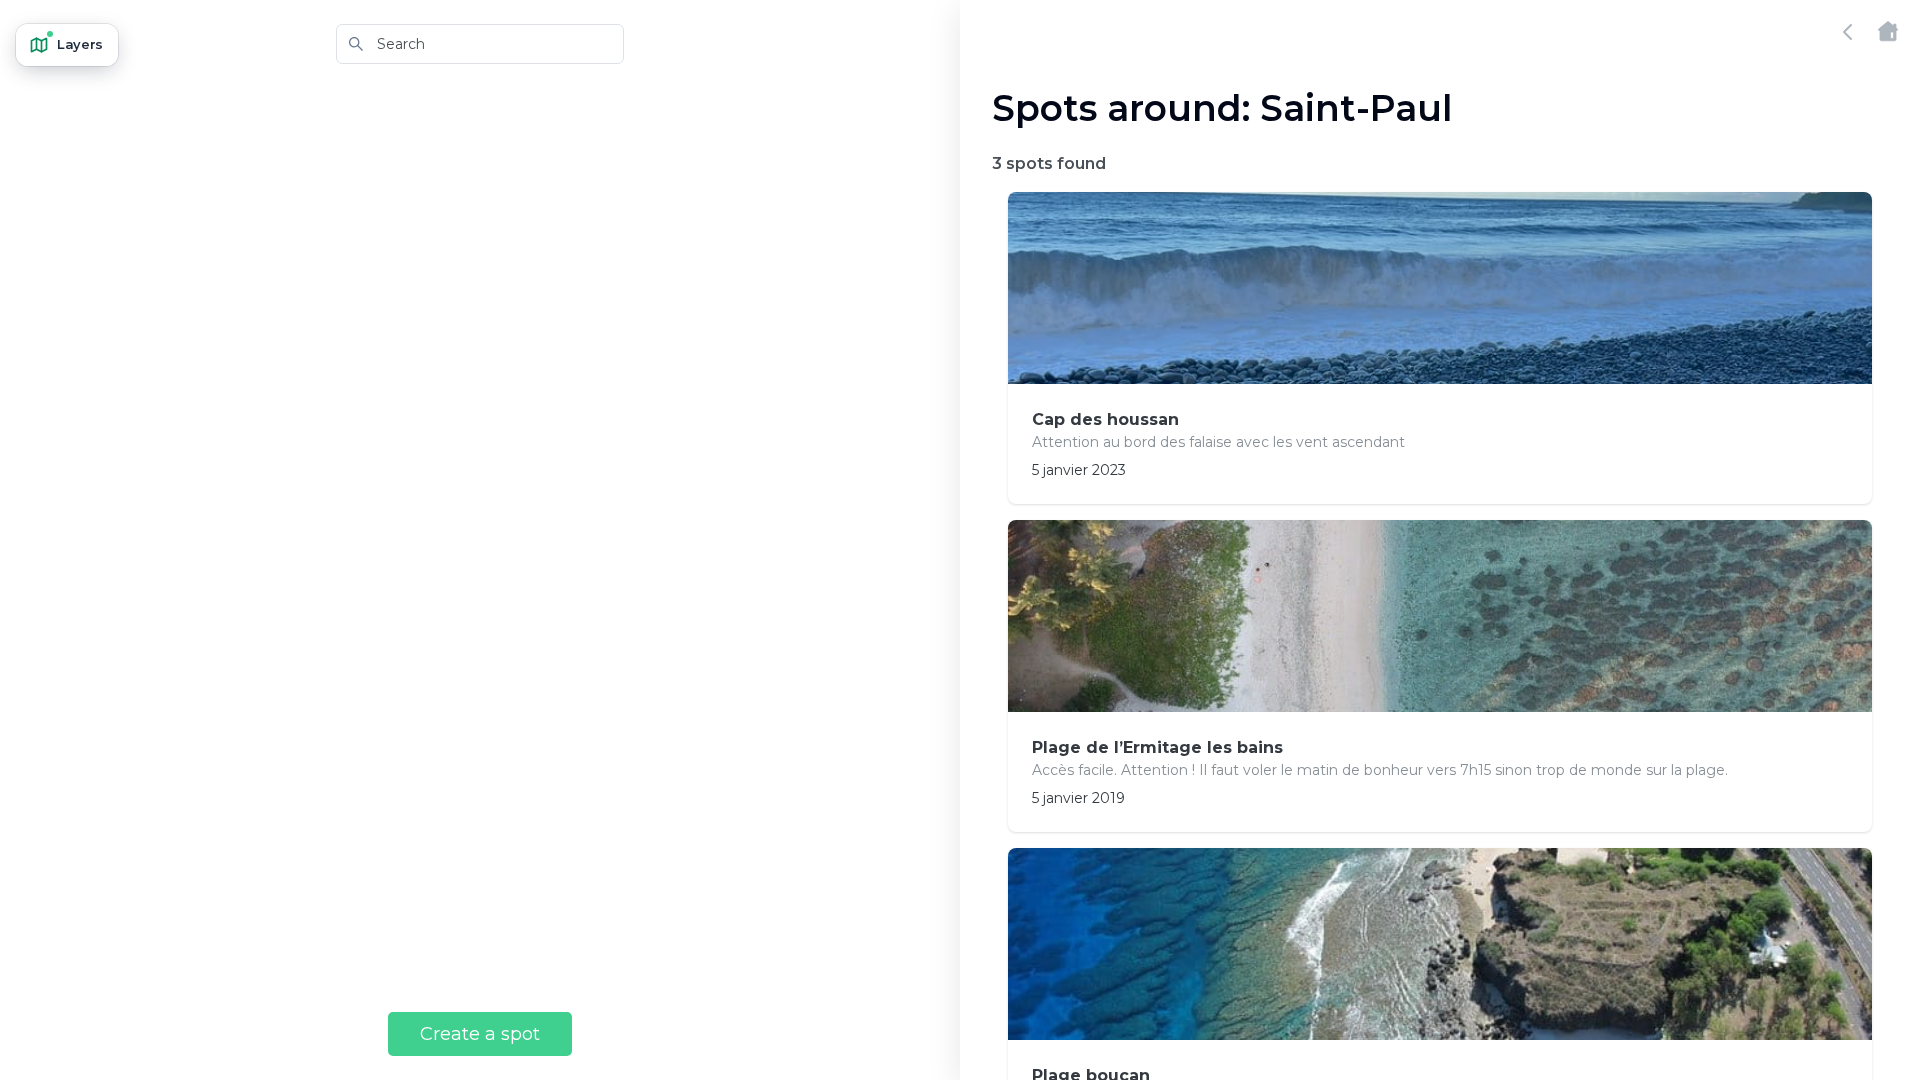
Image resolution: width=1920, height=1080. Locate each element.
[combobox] (480, 44)
